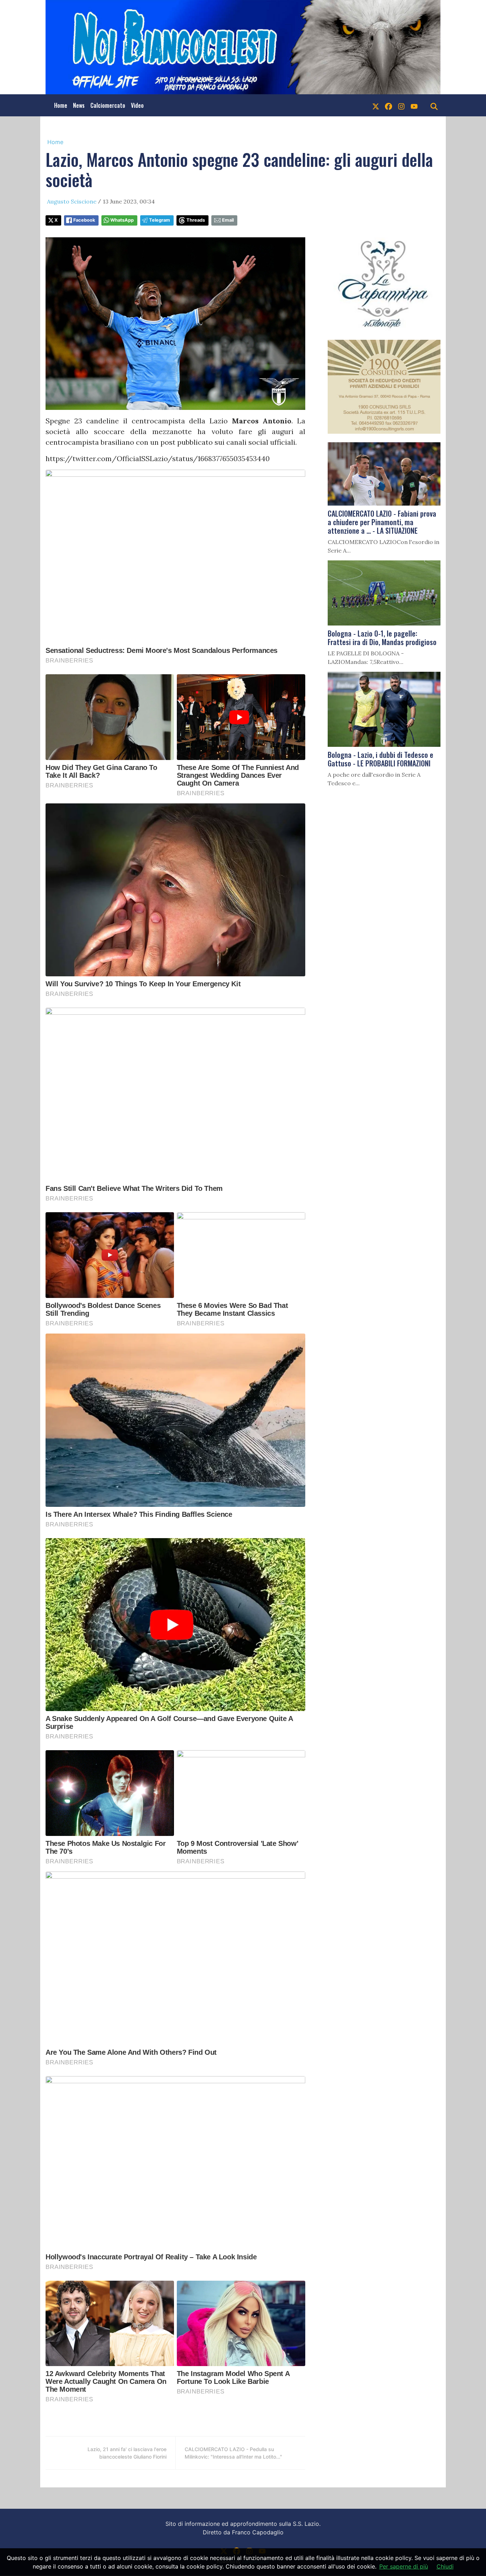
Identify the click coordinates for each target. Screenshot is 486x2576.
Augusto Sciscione (72, 201)
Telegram (160, 220)
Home (61, 105)
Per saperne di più (404, 2566)
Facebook (84, 220)
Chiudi (445, 2566)
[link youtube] (414, 105)
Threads (196, 220)
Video (137, 105)
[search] (434, 105)
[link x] (376, 105)
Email (228, 220)
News (79, 105)
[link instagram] (401, 105)
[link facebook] (389, 105)
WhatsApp (122, 220)
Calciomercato (108, 105)
